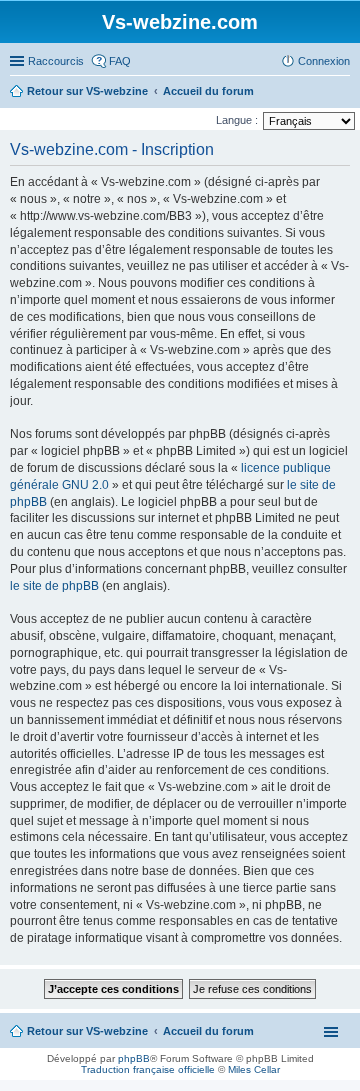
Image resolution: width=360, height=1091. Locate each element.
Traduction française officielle (148, 1069)
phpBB (134, 1058)
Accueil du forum (208, 1031)
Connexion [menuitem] (324, 61)
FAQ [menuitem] (120, 61)
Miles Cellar (254, 1069)
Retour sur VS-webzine (87, 1031)
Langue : (237, 120)
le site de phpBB (54, 586)
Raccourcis (56, 61)
